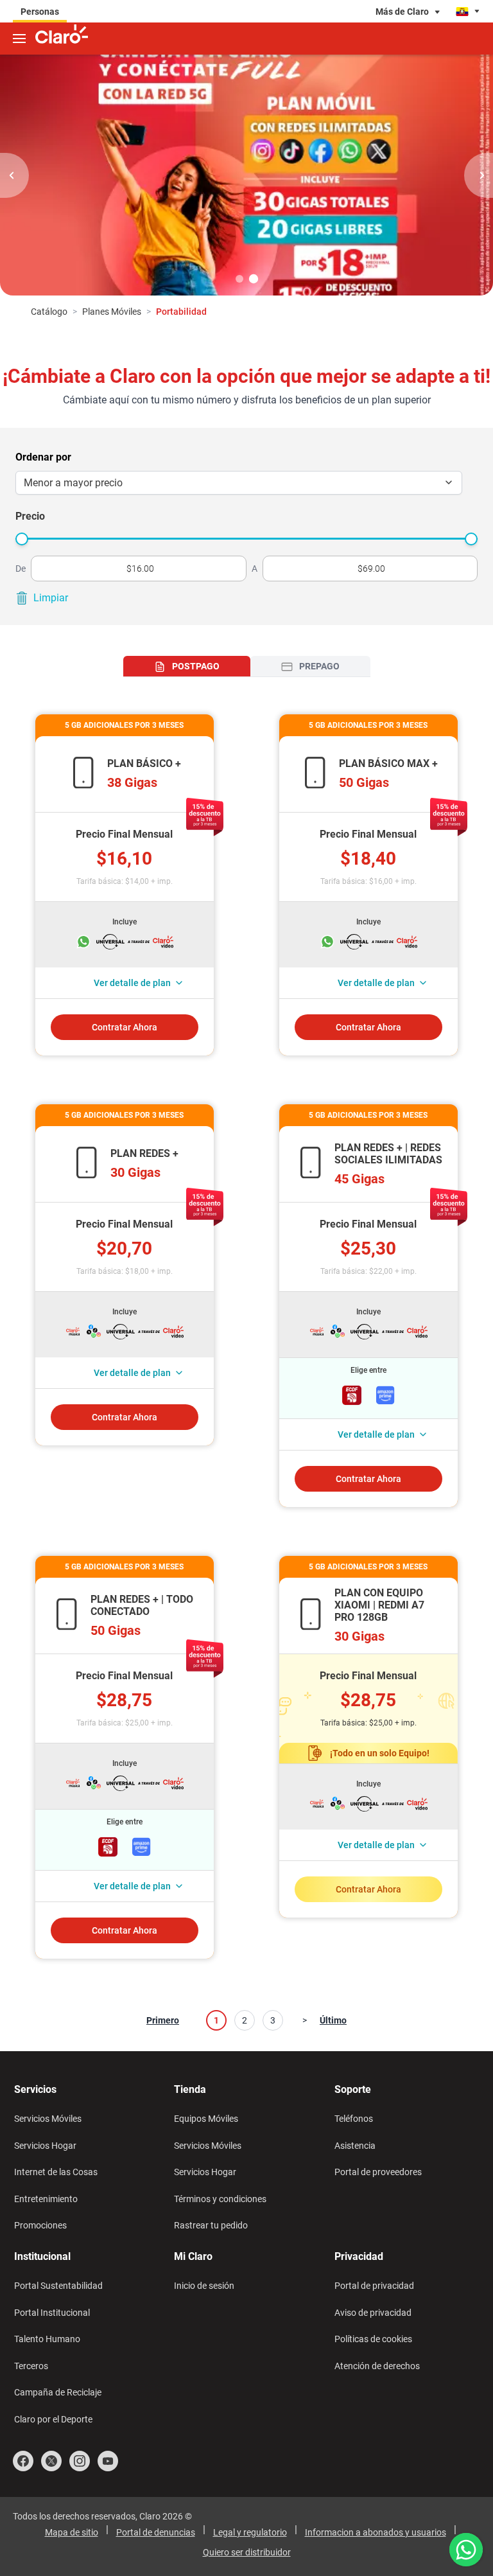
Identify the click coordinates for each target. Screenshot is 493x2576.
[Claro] (62, 36)
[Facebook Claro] (23, 2461)
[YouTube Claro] (108, 2461)
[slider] (22, 539)
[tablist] (247, 666)
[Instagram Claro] (80, 2461)
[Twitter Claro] (51, 2461)
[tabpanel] (246, 1337)
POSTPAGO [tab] (196, 666)
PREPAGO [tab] (319, 666)
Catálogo (49, 312)
